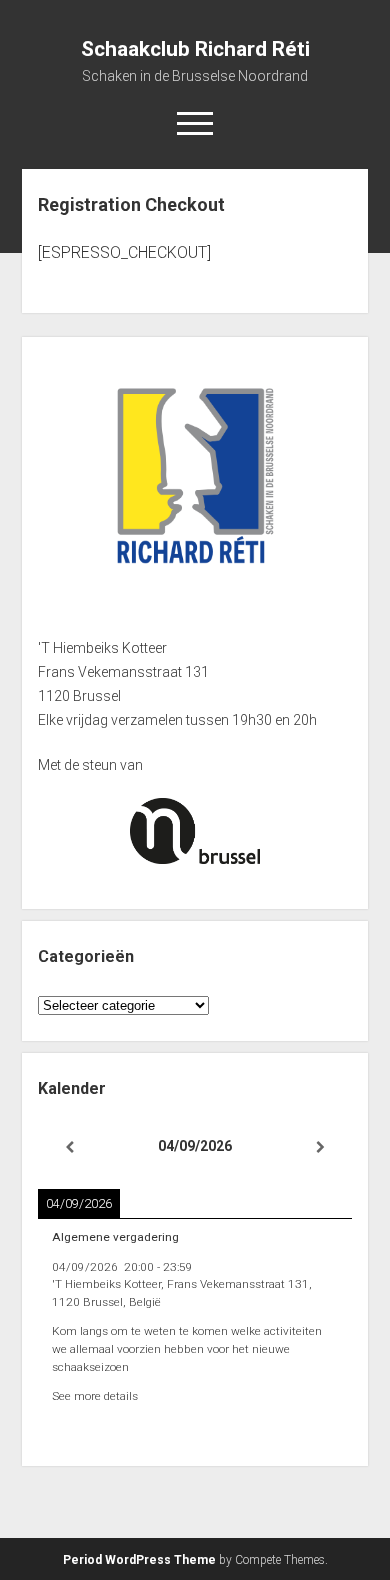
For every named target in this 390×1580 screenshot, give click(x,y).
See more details (95, 1396)
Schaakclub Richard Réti (195, 49)
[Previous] (69, 1147)
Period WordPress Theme (139, 1560)
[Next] (320, 1147)
